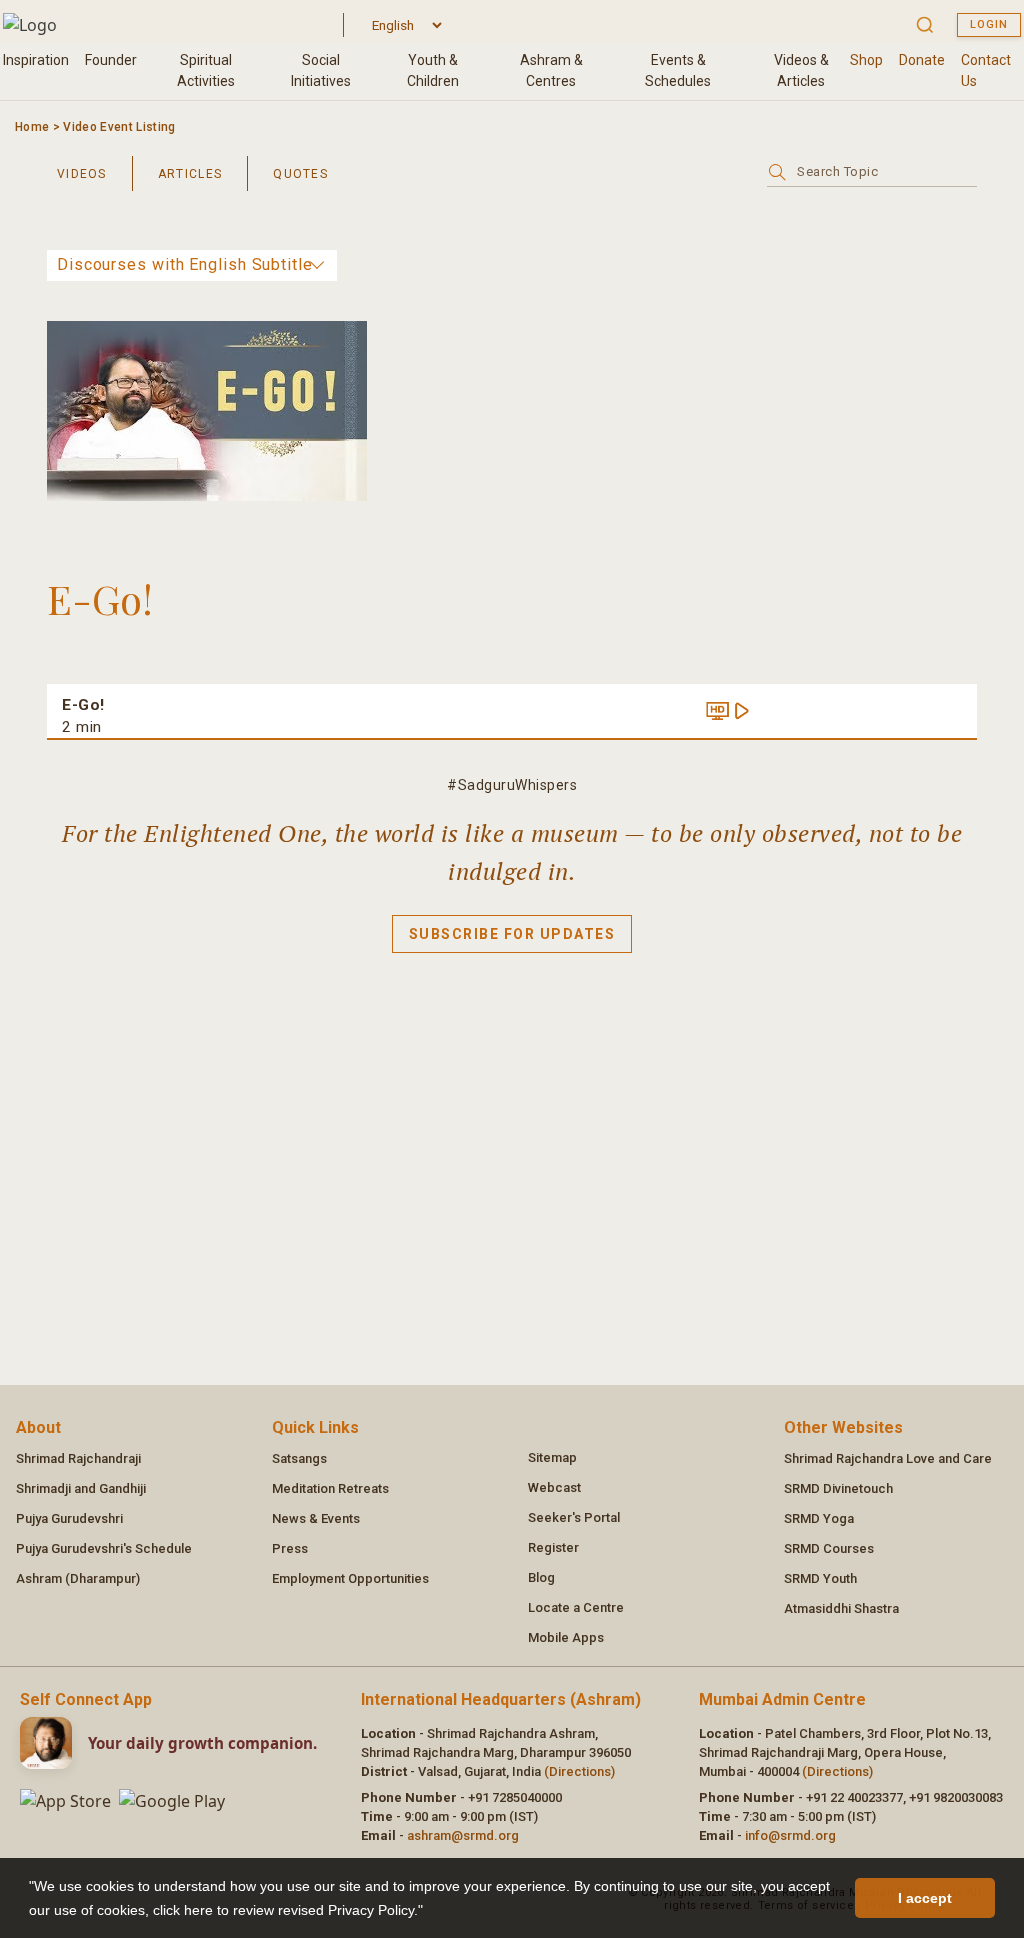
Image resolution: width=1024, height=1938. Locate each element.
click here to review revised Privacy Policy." (288, 1910)
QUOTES (300, 174)
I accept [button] (925, 1898)
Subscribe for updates (512, 934)
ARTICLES (190, 174)
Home (32, 127)
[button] (430, 1912)
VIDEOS (82, 174)
